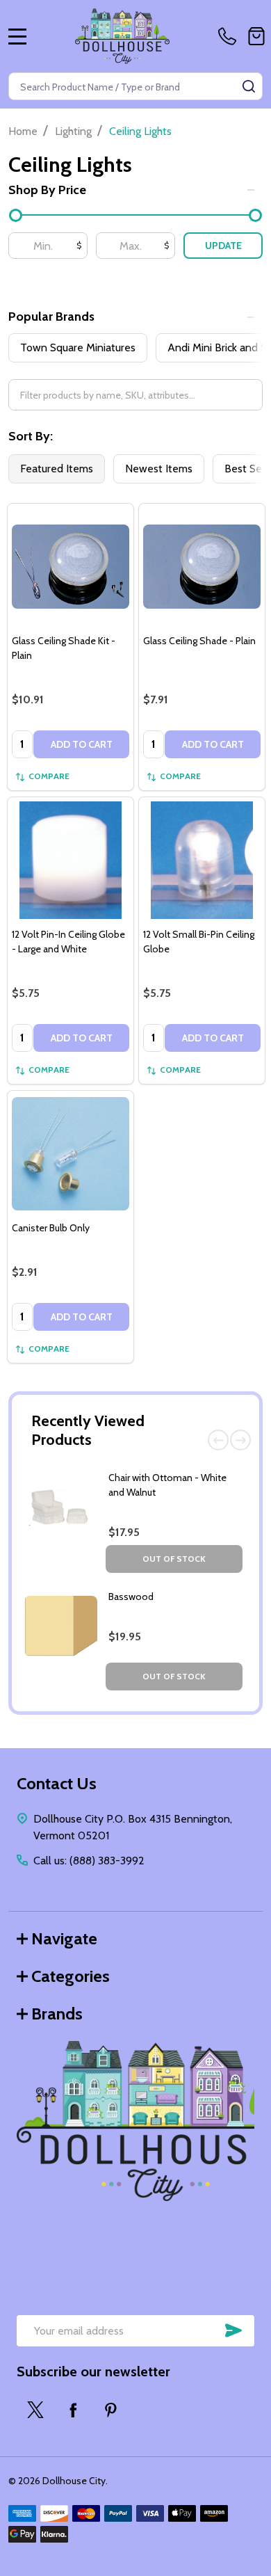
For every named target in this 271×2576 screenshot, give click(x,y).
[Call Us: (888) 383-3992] (230, 36)
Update (223, 246)
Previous (218, 1440)
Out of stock (174, 1559)
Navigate (64, 1938)
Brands (57, 2014)
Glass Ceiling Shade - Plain (199, 641)
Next (240, 1440)
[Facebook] (73, 2410)
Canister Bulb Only (51, 1228)
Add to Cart (82, 744)
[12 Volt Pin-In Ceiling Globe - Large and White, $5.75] (71, 860)
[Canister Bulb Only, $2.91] (71, 1154)
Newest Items (159, 469)
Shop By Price (47, 190)
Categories (71, 1976)
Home (23, 131)
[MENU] (17, 36)
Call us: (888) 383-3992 (89, 1861)
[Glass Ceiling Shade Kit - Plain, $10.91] (71, 567)
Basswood (131, 1597)
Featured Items (57, 469)
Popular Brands (51, 317)
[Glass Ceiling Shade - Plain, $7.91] (202, 567)
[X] (35, 2410)
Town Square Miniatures (78, 347)
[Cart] (256, 36)
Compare (49, 776)
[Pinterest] (110, 2410)
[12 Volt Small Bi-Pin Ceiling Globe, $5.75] (202, 860)
